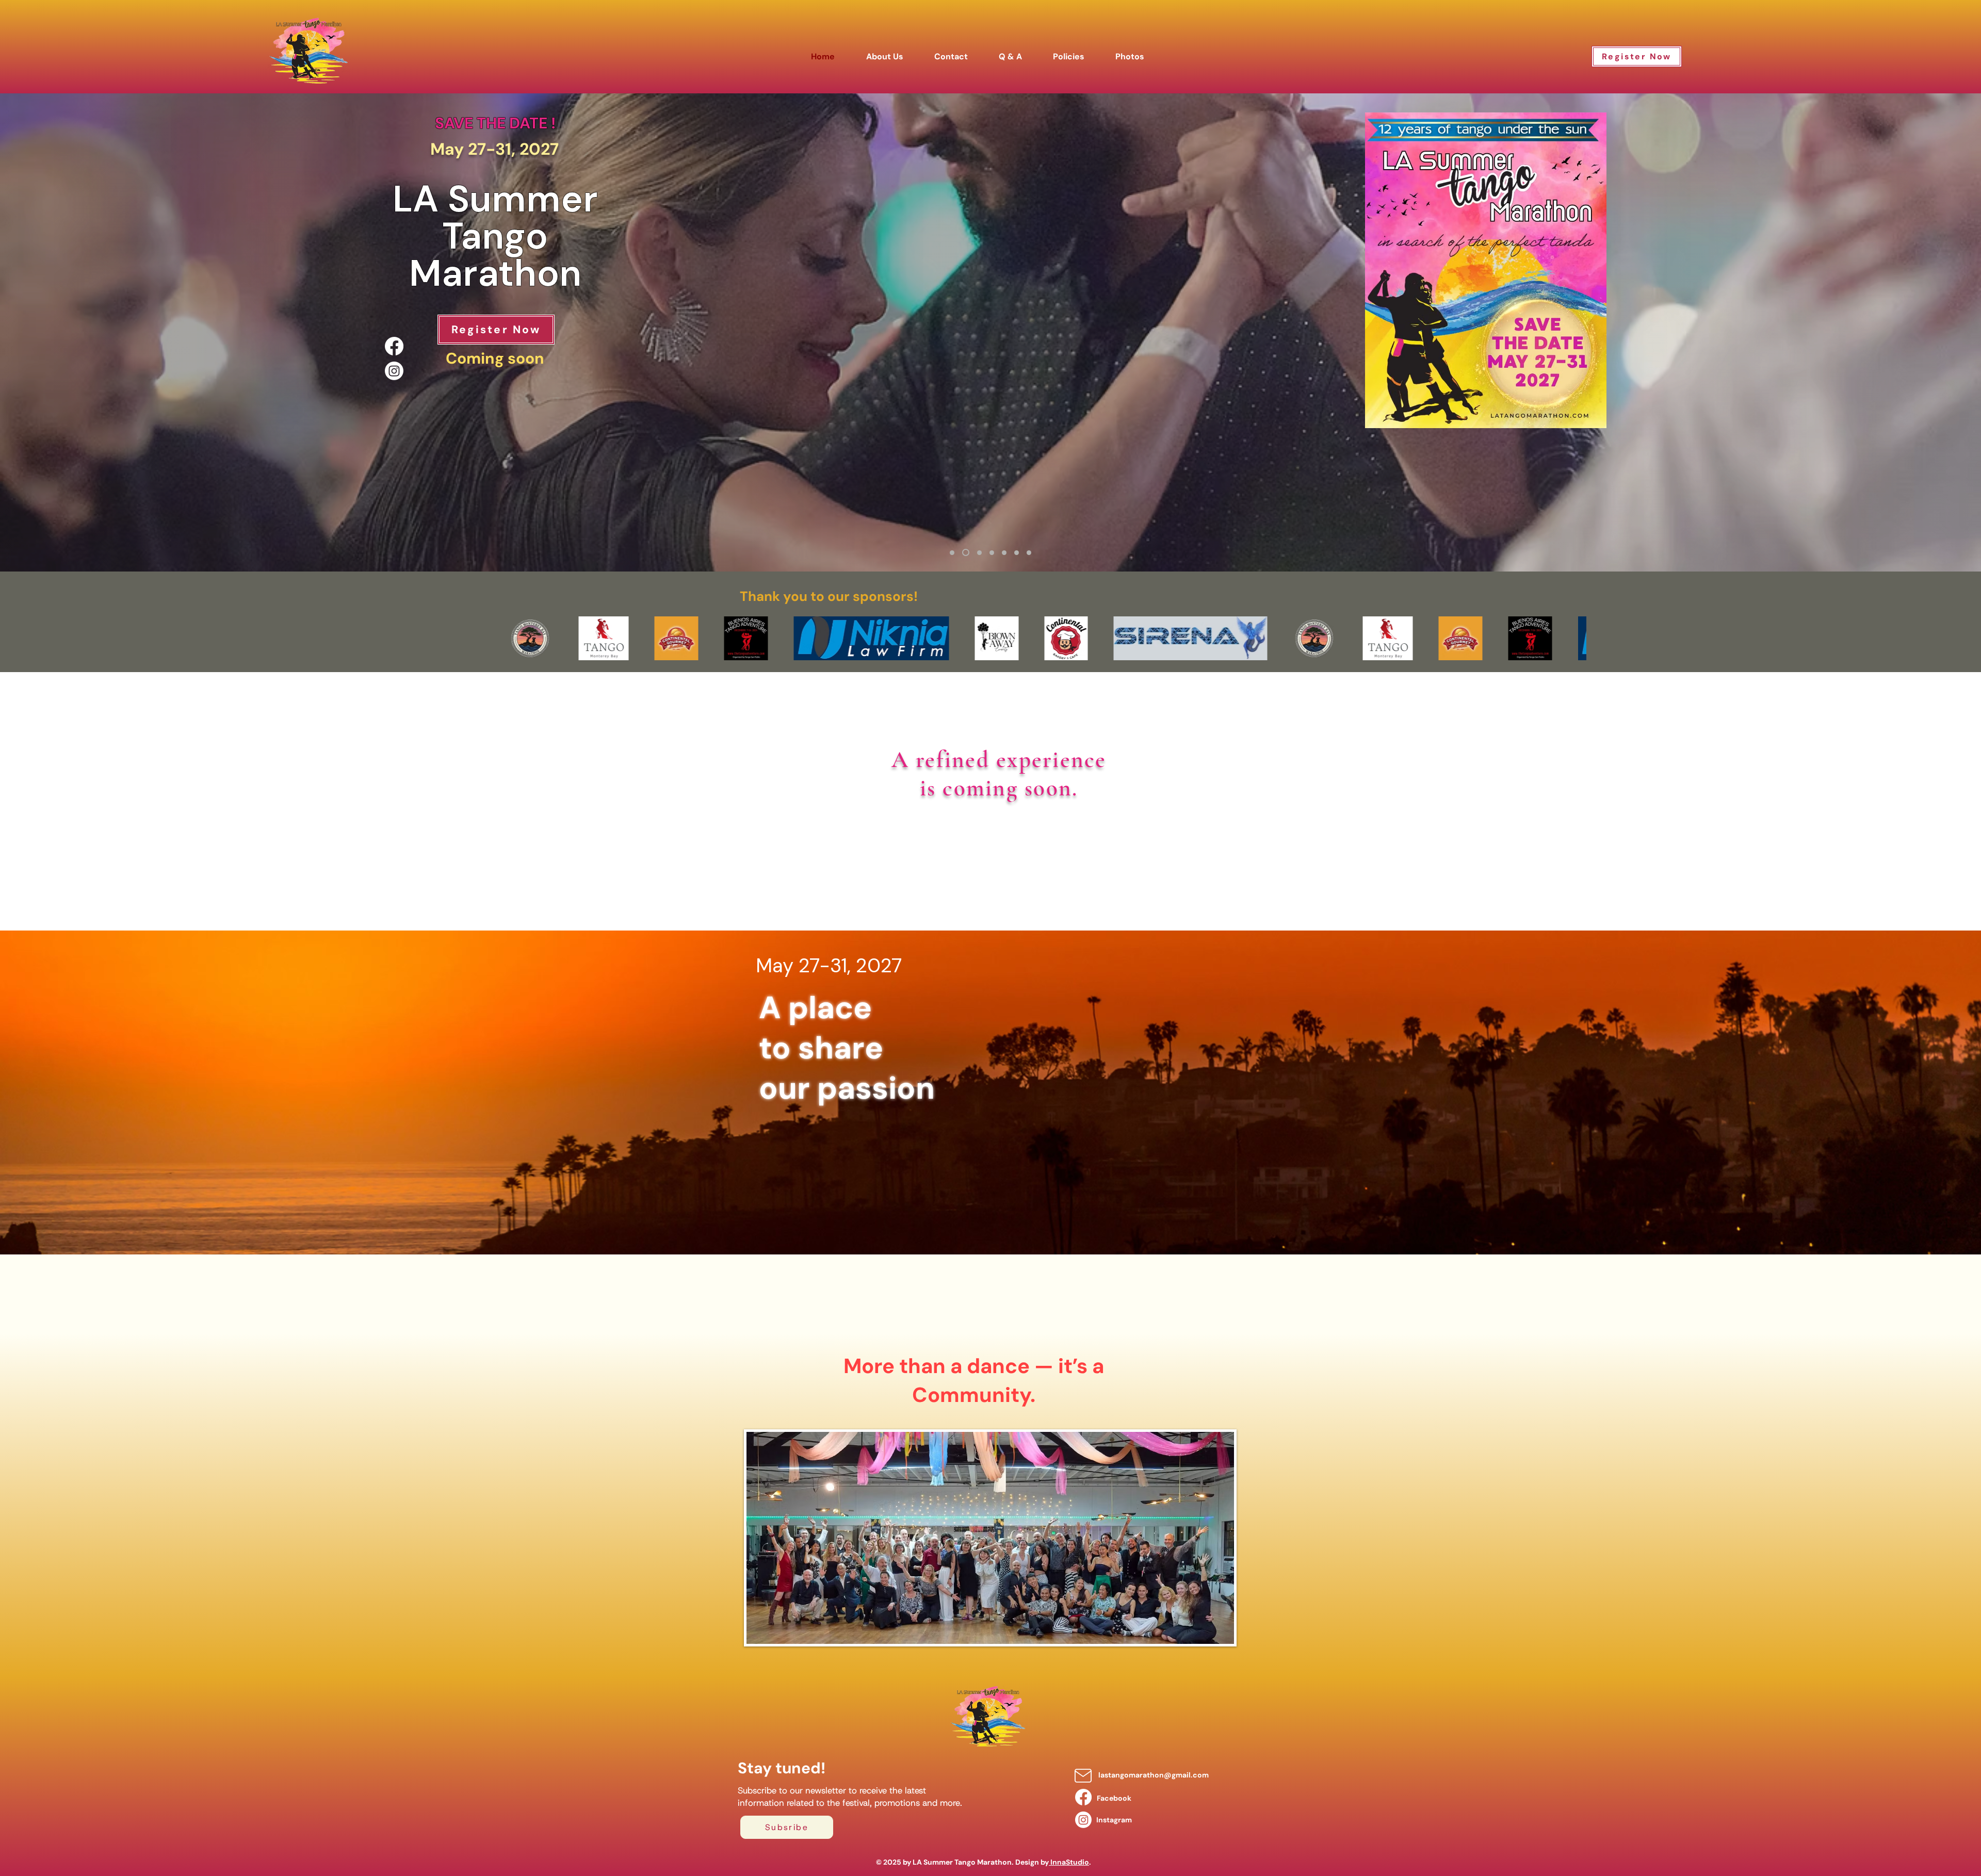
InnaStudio (1069, 1862)
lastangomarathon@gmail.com (1154, 1775)
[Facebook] (394, 346)
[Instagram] (394, 371)
